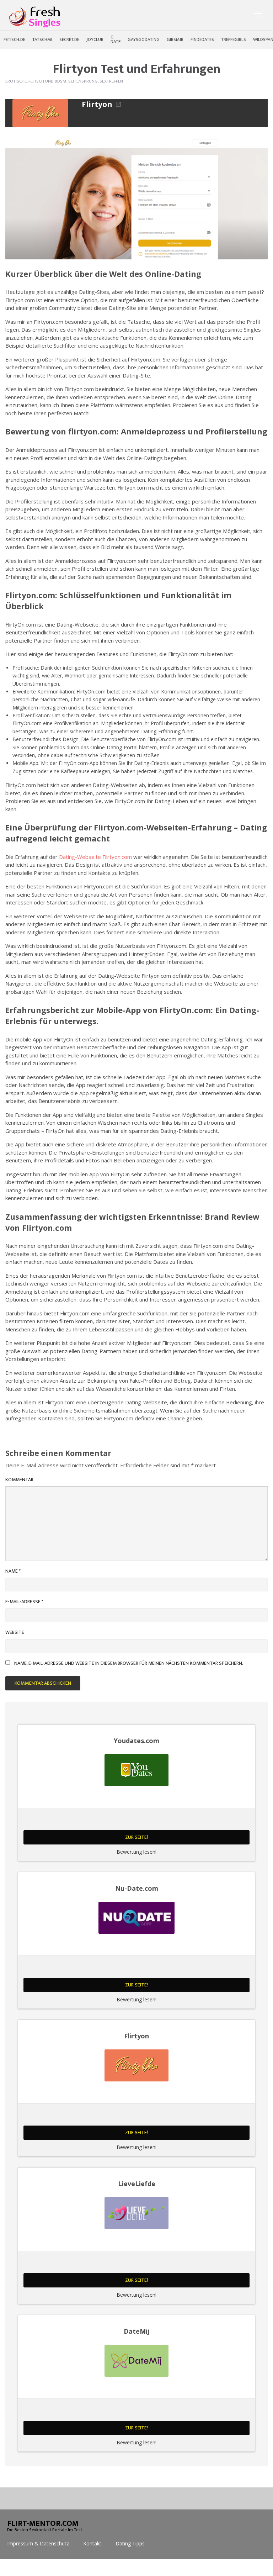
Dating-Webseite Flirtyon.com (95, 857)
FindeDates (202, 39)
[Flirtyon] (40, 113)
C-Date (116, 39)
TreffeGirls (234, 39)
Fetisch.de (14, 39)
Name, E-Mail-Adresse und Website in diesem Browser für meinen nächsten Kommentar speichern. (129, 1663)
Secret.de (69, 39)
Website (15, 1632)
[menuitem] (14, 39)
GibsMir (175, 39)
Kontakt (92, 2543)
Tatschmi (42, 39)
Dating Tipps (130, 2543)
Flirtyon (97, 104)
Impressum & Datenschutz (38, 2543)
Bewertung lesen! (136, 1852)
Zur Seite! (136, 1837)
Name (13, 1571)
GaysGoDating (144, 39)
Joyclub (95, 39)
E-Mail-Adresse (24, 1602)
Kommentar (19, 1480)
